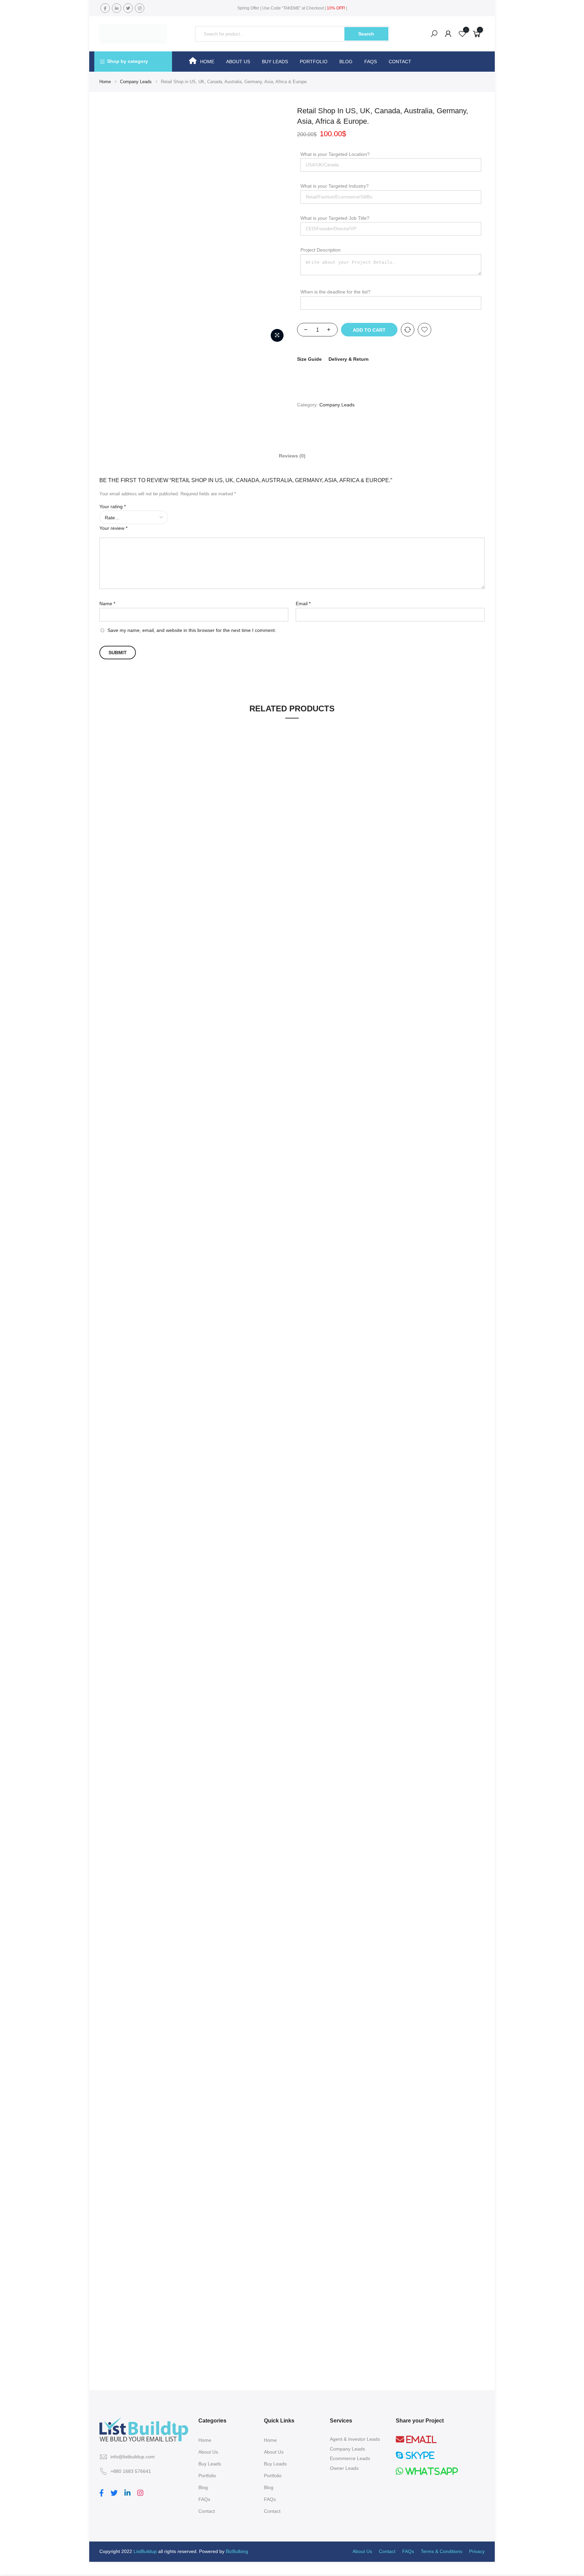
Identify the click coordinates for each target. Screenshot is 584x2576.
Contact (400, 62)
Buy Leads (275, 62)
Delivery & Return (349, 359)
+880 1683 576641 (131, 2471)
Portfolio (314, 62)
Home (207, 62)
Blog (346, 62)
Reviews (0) (292, 456)
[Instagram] (141, 2492)
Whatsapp (431, 2471)
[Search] (434, 34)
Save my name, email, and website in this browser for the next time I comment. (192, 630)
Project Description (321, 250)
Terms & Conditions (442, 2551)
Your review (113, 528)
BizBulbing (237, 2551)
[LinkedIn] (128, 2492)
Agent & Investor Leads (355, 2439)
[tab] (292, 455)
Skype (419, 2455)
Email (303, 604)
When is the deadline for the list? (335, 292)
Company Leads (136, 82)
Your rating (113, 506)
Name (107, 604)
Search (366, 34)
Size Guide (309, 359)
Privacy (477, 2551)
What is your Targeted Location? (335, 154)
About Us (238, 62)
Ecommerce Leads (350, 2458)
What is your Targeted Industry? (335, 186)
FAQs (371, 62)
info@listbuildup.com (133, 2457)
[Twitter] (115, 2492)
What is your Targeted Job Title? (335, 218)
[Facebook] (102, 2492)
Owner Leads (344, 2468)
